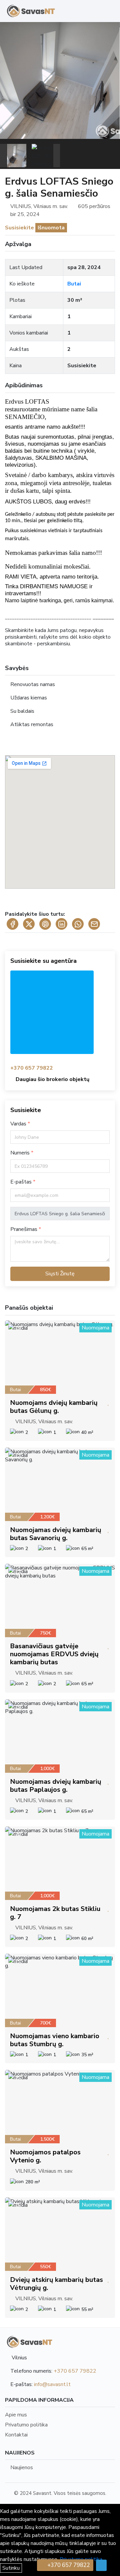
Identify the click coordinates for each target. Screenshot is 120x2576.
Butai (74, 284)
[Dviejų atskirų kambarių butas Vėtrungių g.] (60, 2234)
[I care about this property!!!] (108, 1403)
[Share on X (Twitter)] (29, 924)
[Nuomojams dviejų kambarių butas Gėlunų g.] (60, 1357)
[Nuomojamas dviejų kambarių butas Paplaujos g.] (60, 1736)
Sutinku (11, 2568)
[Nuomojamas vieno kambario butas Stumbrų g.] (60, 1990)
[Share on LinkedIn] (61, 924)
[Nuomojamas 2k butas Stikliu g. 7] (60, 1863)
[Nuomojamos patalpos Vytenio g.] (60, 2107)
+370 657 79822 (32, 1068)
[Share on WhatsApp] (78, 924)
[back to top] (101, 2565)
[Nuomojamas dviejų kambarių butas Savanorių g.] (60, 1484)
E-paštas (22, 1182)
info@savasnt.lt (52, 2384)
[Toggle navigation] (108, 11)
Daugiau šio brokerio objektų (52, 1079)
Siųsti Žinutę (60, 1274)
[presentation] (3, 156)
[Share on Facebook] (12, 924)
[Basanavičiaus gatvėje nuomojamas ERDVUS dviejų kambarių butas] (60, 1600)
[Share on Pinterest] (45, 924)
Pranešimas (24, 1229)
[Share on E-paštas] (94, 924)
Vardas (19, 1124)
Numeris (21, 1153)
